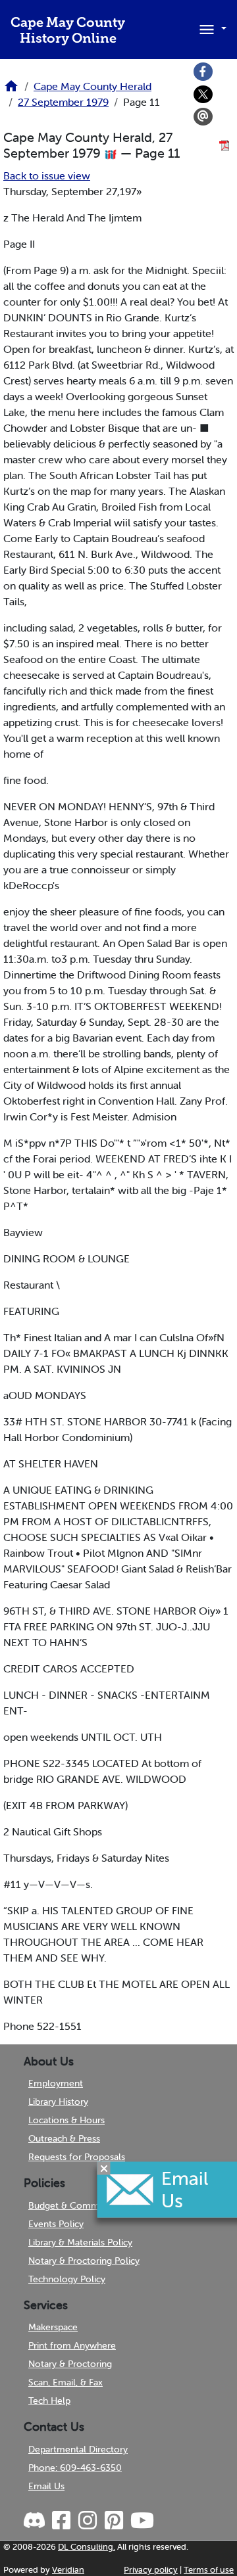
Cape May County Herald (92, 86)
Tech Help (49, 2401)
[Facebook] (203, 72)
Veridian (68, 2570)
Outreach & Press (64, 2138)
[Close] (104, 2169)
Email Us (46, 2486)
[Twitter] (203, 95)
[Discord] (36, 2521)
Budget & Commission (75, 2205)
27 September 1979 (63, 102)
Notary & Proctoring (70, 2364)
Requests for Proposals (77, 2157)
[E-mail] (203, 117)
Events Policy (56, 2224)
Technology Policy (67, 2279)
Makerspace (53, 2327)
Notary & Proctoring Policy (84, 2261)
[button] (211, 28)
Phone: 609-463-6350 (75, 2468)
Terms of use (209, 2570)
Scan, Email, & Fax (66, 2382)
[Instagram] (87, 2521)
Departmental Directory (78, 2449)
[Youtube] (142, 2521)
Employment (56, 2083)
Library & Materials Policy (80, 2242)
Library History (58, 2102)
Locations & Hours (66, 2120)
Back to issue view (47, 175)
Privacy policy (151, 2570)
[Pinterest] (113, 2521)
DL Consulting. (87, 2547)
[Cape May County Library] (11, 90)
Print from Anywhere (72, 2345)
